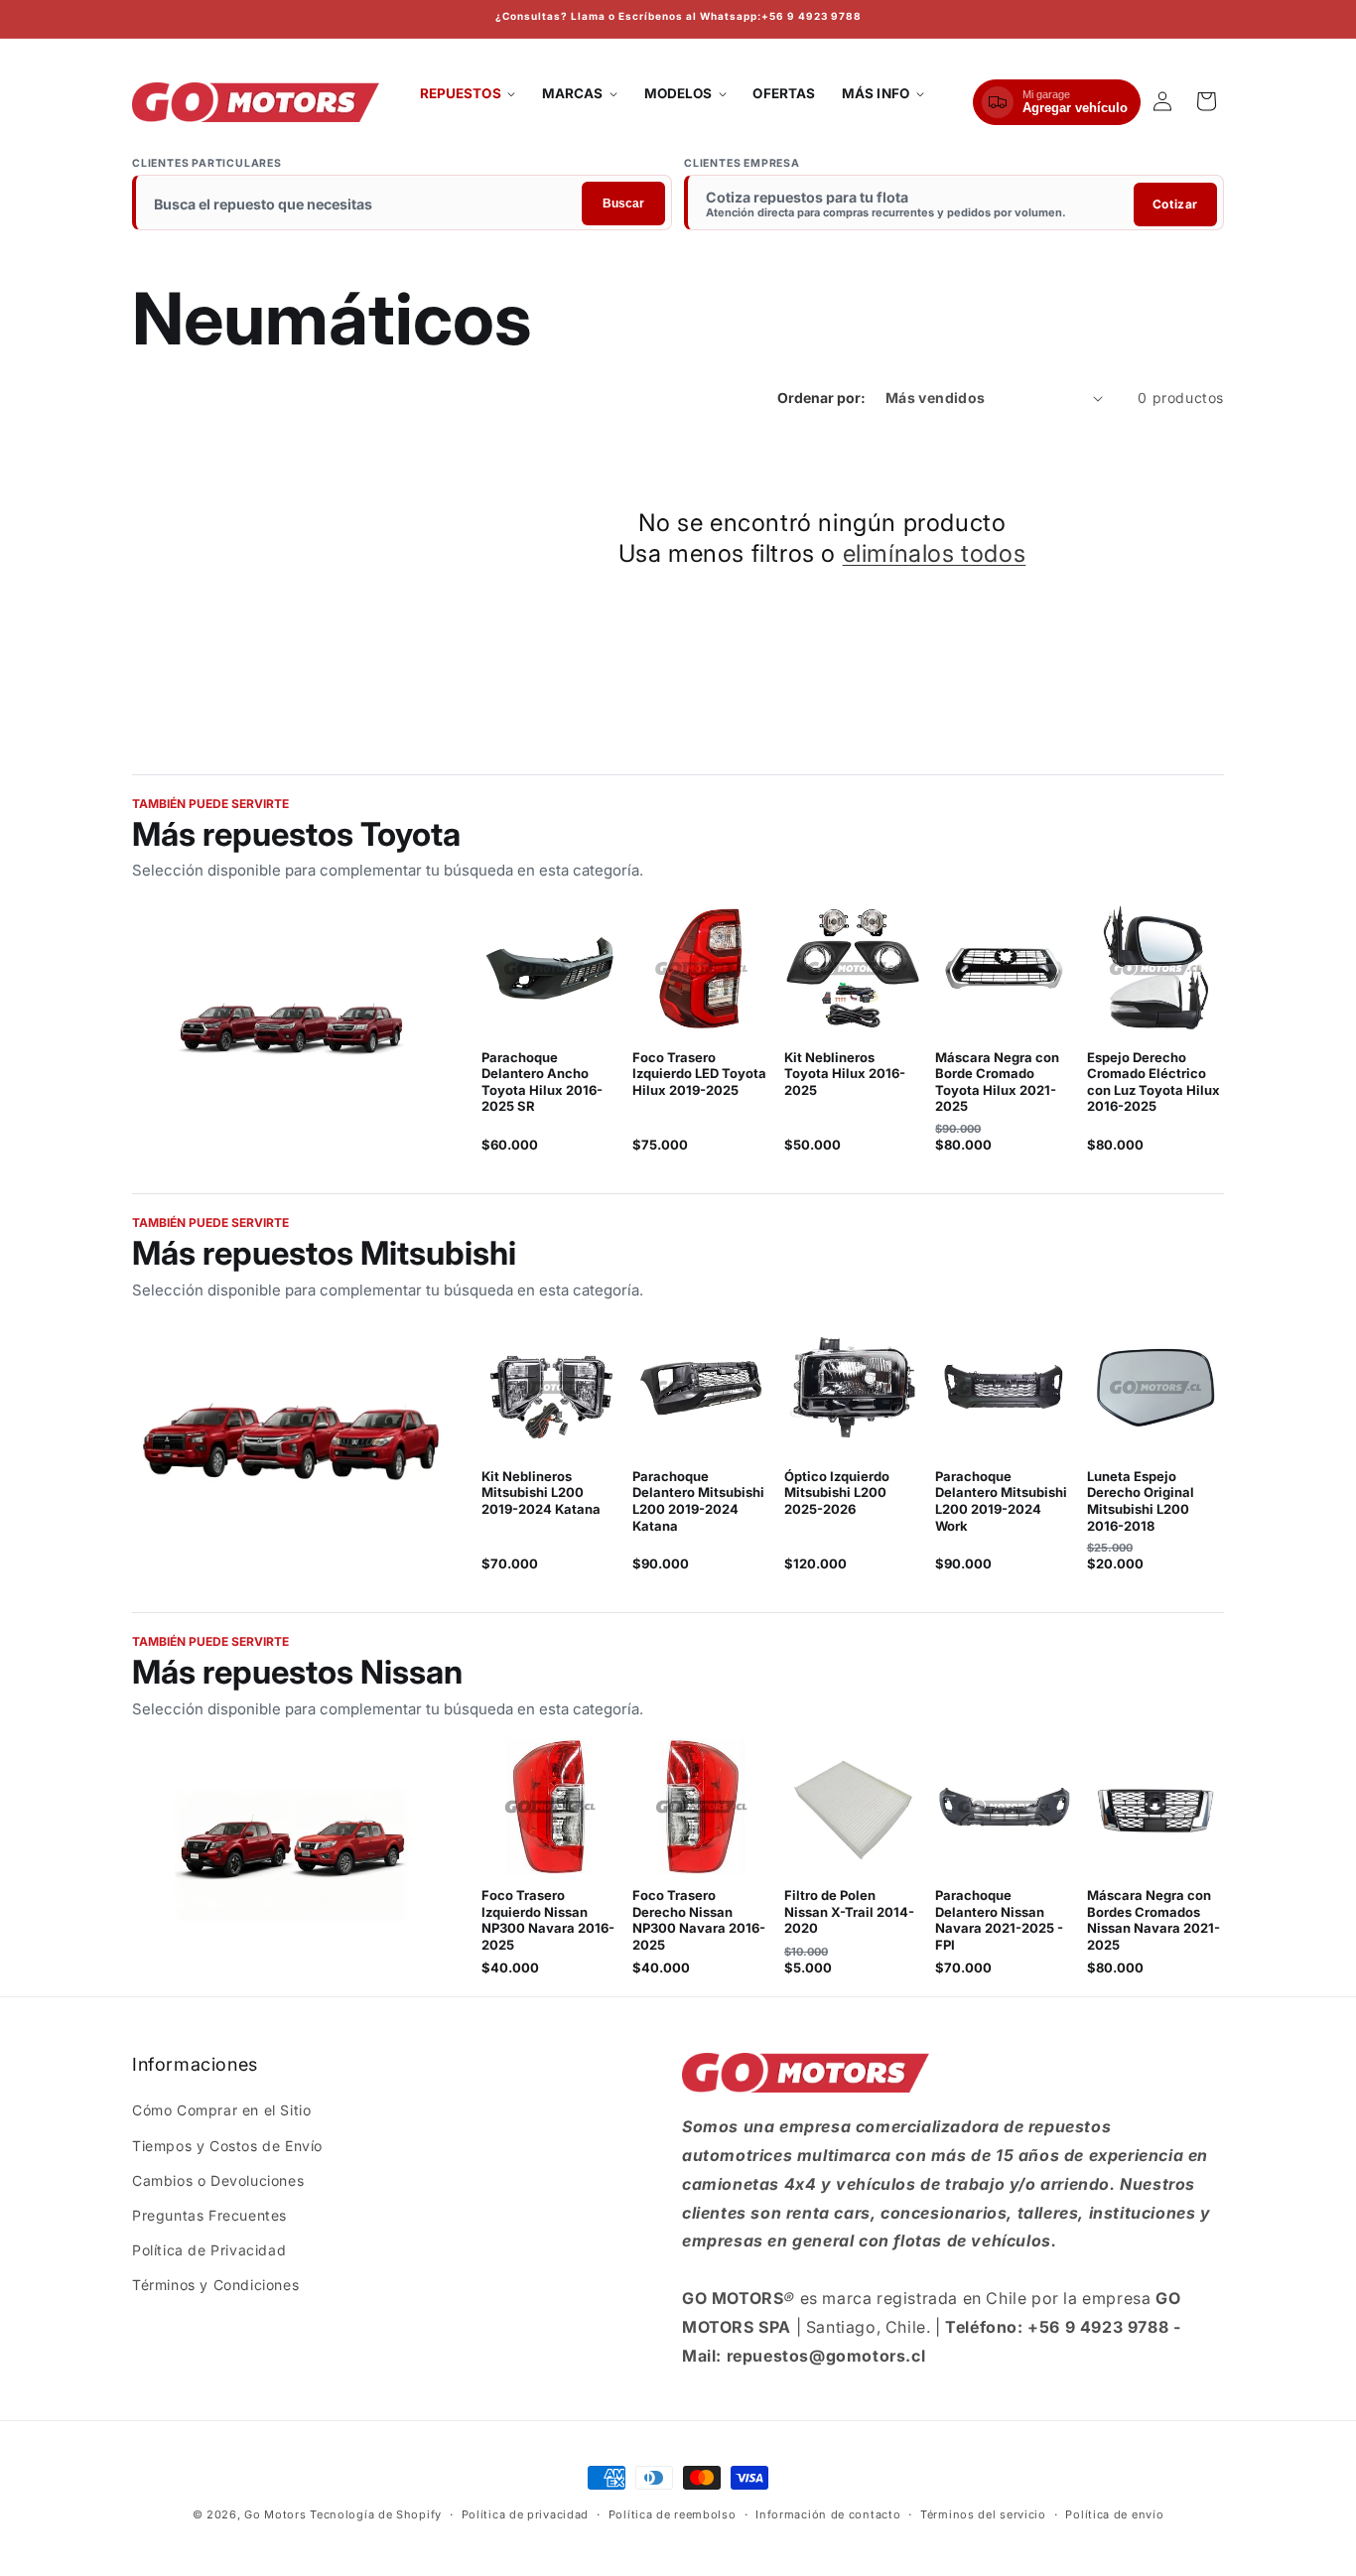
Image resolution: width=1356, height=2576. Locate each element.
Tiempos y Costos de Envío (227, 2146)
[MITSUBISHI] (291, 1445)
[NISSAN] (291, 1857)
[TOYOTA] (291, 1026)
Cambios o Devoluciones (218, 2180)
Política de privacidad (525, 2513)
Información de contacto (828, 2513)
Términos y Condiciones (215, 2286)
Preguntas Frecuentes (209, 2215)
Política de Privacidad (209, 2250)
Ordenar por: (821, 398)
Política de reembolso (673, 2513)
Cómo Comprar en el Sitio (221, 2111)
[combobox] (404, 204)
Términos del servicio (983, 2513)
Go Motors (275, 2514)
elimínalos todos (935, 553)
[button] (468, 94)
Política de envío (1114, 2513)
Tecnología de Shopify (376, 2514)
